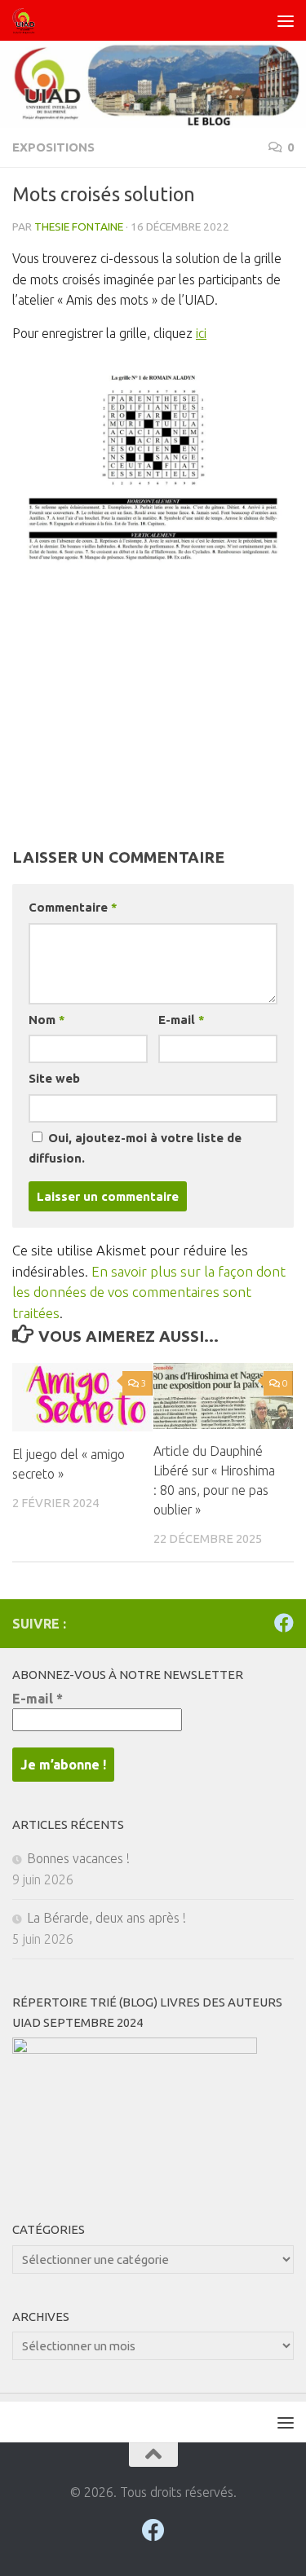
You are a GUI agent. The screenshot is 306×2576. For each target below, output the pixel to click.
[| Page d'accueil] (28, 20)
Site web (54, 1078)
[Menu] (286, 20)
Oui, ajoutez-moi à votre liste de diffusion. (135, 1148)
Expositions (53, 147)
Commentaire (73, 907)
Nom (47, 1020)
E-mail (181, 1020)
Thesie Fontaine (79, 226)
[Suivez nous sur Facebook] (284, 1623)
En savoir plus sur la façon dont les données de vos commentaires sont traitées (149, 1292)
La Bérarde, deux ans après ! (106, 1918)
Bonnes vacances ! (78, 1858)
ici (201, 333)
